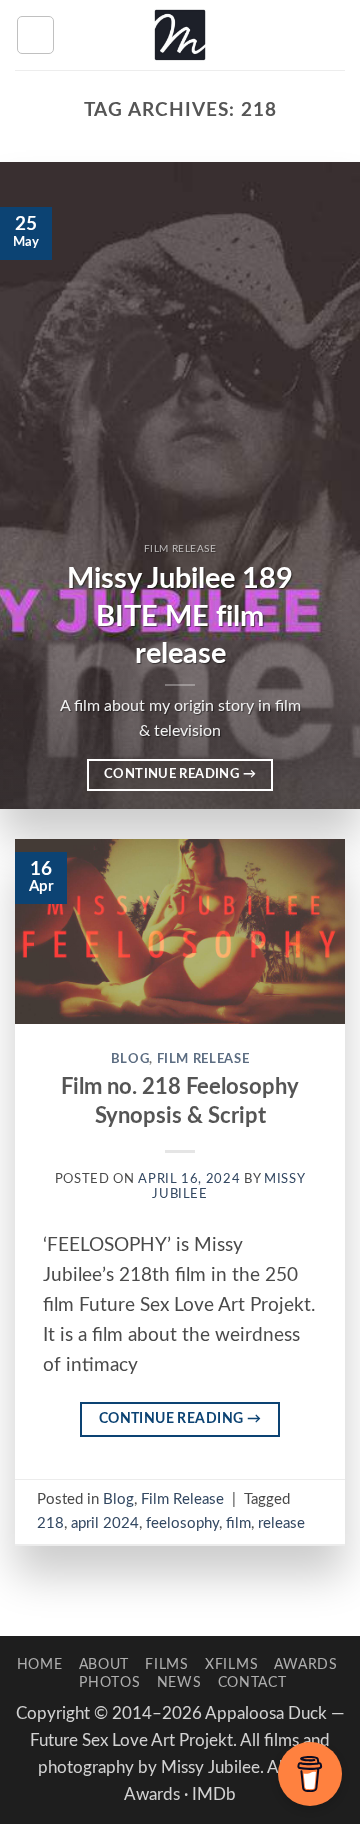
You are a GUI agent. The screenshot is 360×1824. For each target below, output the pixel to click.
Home (40, 1664)
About (104, 1664)
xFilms (231, 1664)
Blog (130, 1059)
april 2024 (105, 1523)
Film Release (203, 1059)
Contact (252, 1682)
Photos (109, 1682)
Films (167, 1664)
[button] (35, 34)
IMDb (214, 1794)
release (281, 1523)
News (179, 1682)
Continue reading (180, 774)
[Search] (336, 35)
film (238, 1523)
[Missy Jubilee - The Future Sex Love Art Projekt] (180, 35)
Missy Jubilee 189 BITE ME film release (180, 616)
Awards (305, 1664)
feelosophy (182, 1523)
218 (50, 1523)
